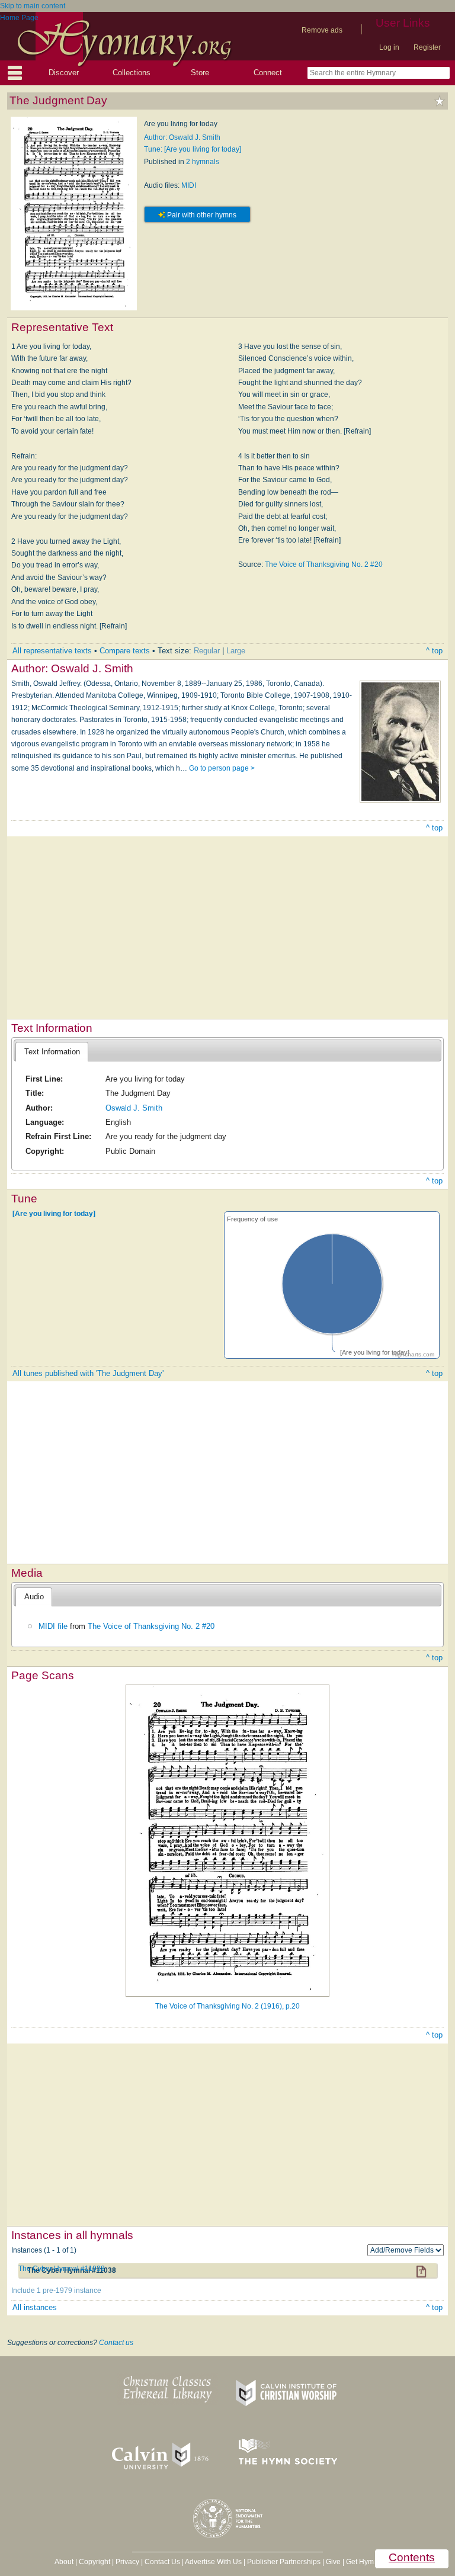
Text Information (52, 1052)
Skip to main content (33, 6)
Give (333, 2562)
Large (236, 651)
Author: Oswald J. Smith (182, 137)
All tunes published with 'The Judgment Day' (88, 1373)
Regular (207, 651)
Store (200, 73)
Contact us (116, 2343)
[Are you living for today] (54, 1214)
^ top (434, 651)
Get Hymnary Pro (374, 2562)
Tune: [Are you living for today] (193, 149)
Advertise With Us (213, 2562)
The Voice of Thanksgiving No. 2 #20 (324, 564)
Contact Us (162, 2562)
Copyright (94, 2562)
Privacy (127, 2562)
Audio (34, 1597)
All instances (35, 2307)
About (64, 2562)
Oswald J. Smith (134, 1108)
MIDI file (53, 1626)
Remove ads (322, 30)
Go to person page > (222, 768)
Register (427, 47)
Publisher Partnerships (284, 2562)
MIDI (189, 185)
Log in (389, 47)
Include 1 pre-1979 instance (56, 2291)
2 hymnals (203, 162)
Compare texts (125, 651)
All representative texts (52, 651)
